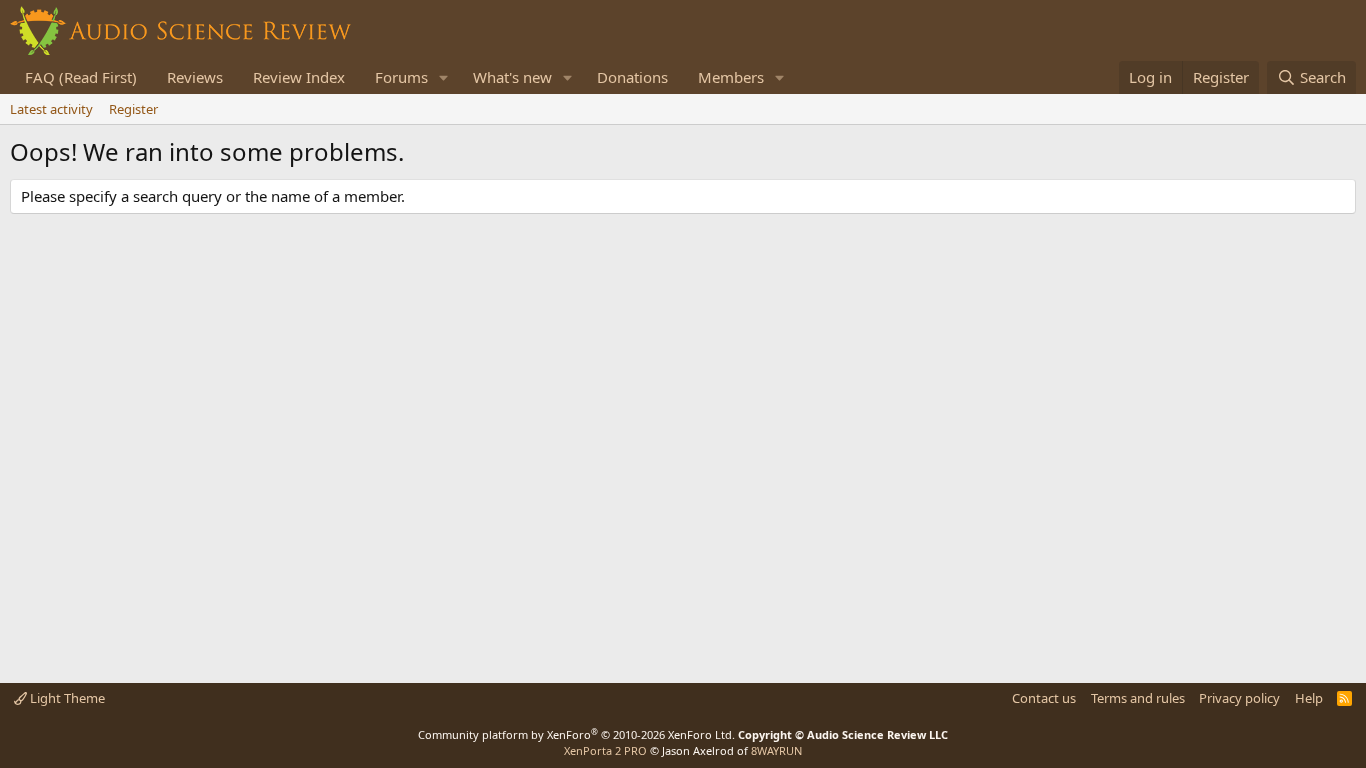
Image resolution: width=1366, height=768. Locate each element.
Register (133, 109)
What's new (512, 77)
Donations (632, 77)
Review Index (299, 77)
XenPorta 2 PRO (605, 750)
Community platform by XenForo (576, 734)
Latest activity (51, 109)
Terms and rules (1138, 698)
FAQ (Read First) (81, 77)
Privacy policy (1239, 698)
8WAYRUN (776, 750)
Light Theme (66, 698)
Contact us (1044, 698)
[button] (444, 77)
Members (731, 77)
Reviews (195, 77)
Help (1309, 698)
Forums (401, 77)
